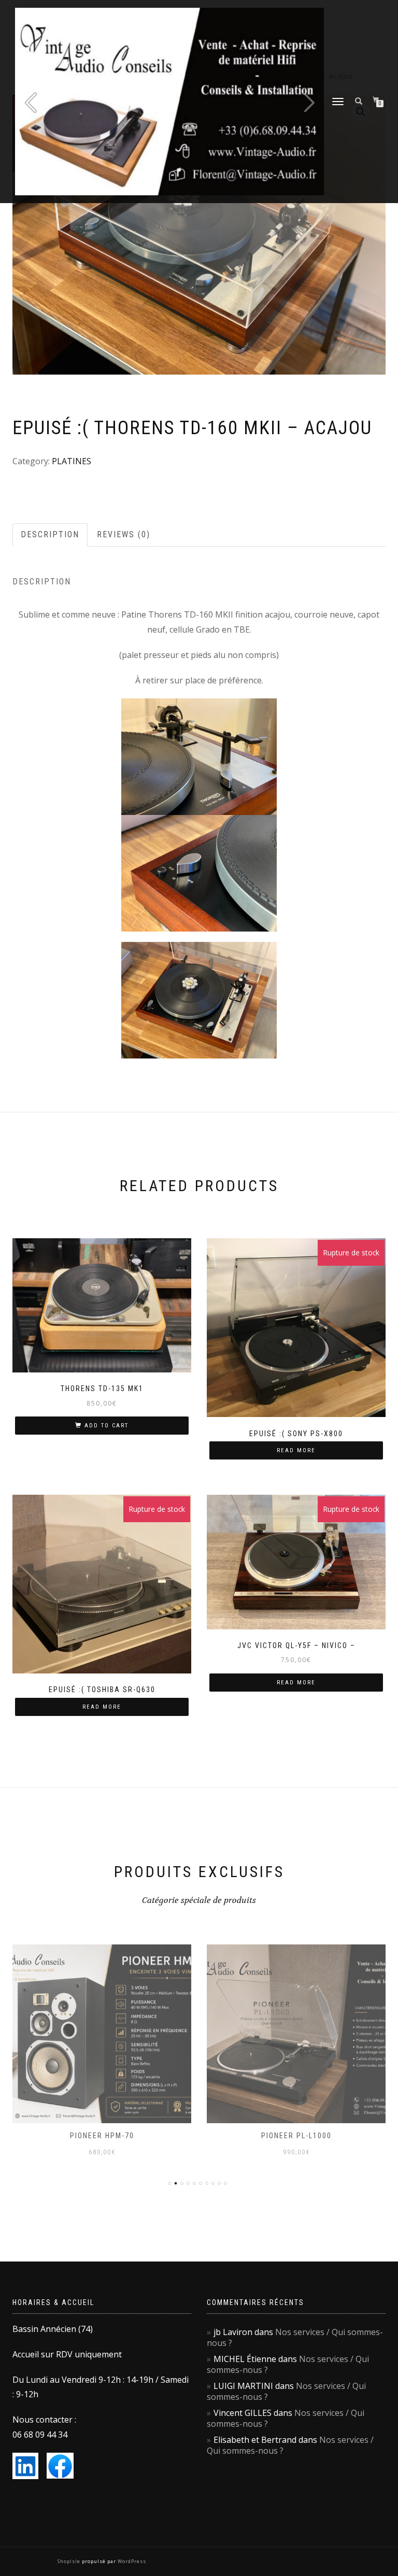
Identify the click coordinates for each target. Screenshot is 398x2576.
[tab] (51, 535)
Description (50, 534)
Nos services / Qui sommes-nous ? (295, 2337)
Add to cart (106, 1426)
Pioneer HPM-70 (102, 2136)
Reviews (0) (124, 534)
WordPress (131, 2561)
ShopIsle (70, 2561)
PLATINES (72, 461)
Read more (296, 1450)
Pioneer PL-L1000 (296, 2136)
